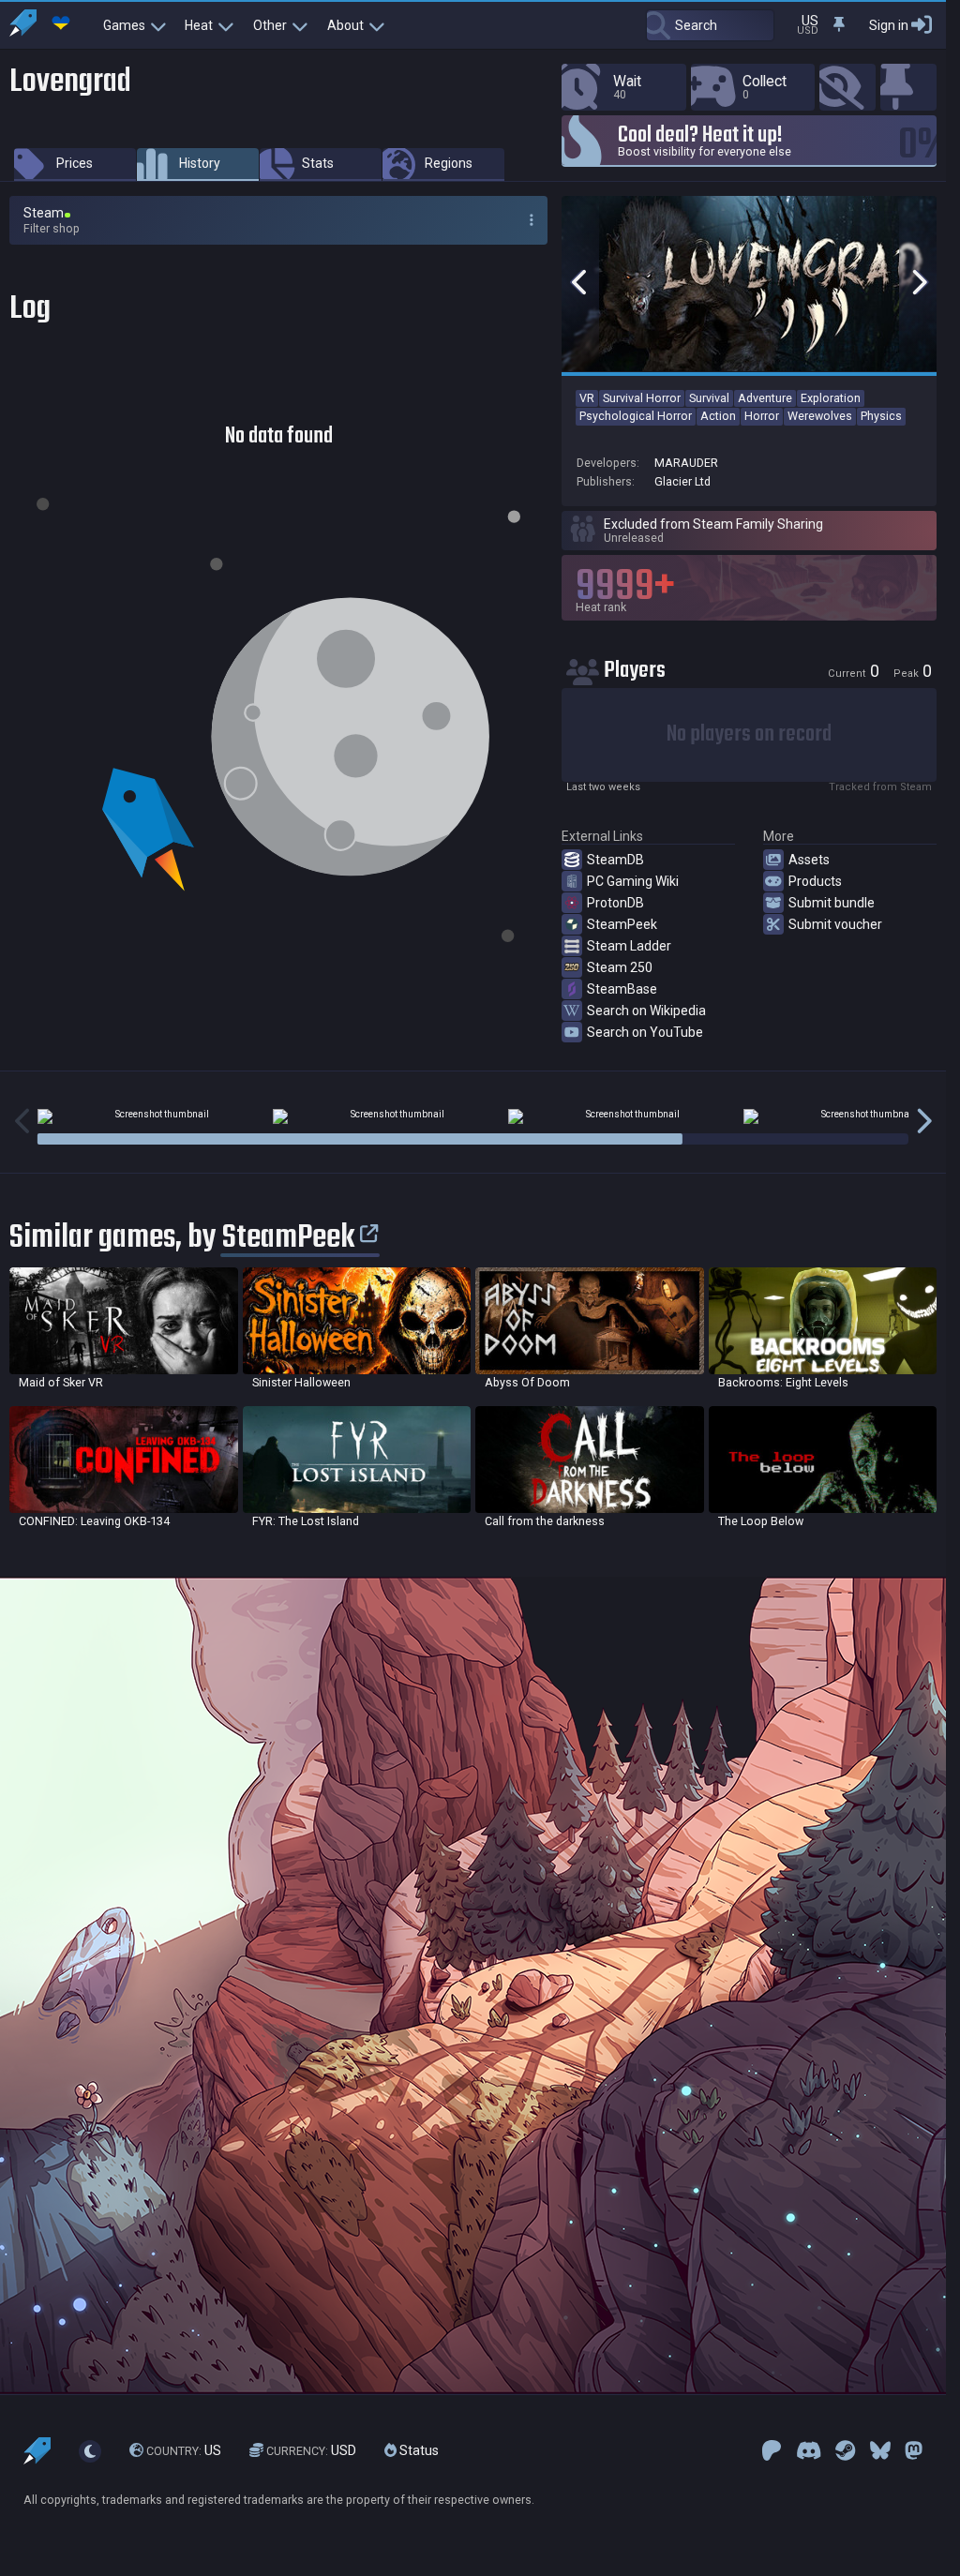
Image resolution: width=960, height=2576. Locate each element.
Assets (809, 860)
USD (311, 2450)
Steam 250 (620, 967)
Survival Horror (642, 398)
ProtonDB (615, 903)
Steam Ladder (629, 946)
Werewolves (820, 416)
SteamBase (622, 989)
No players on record (749, 734)
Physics (881, 416)
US (184, 2450)
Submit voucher (835, 924)
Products (815, 881)
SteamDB (615, 860)
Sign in (889, 25)
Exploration (831, 398)
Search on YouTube (645, 1032)
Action (718, 416)
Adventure (765, 398)
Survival (709, 398)
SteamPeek (622, 924)
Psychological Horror (636, 416)
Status (418, 2450)
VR (587, 398)
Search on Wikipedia (646, 1011)
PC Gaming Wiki (633, 881)
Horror (762, 416)
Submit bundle (832, 903)
